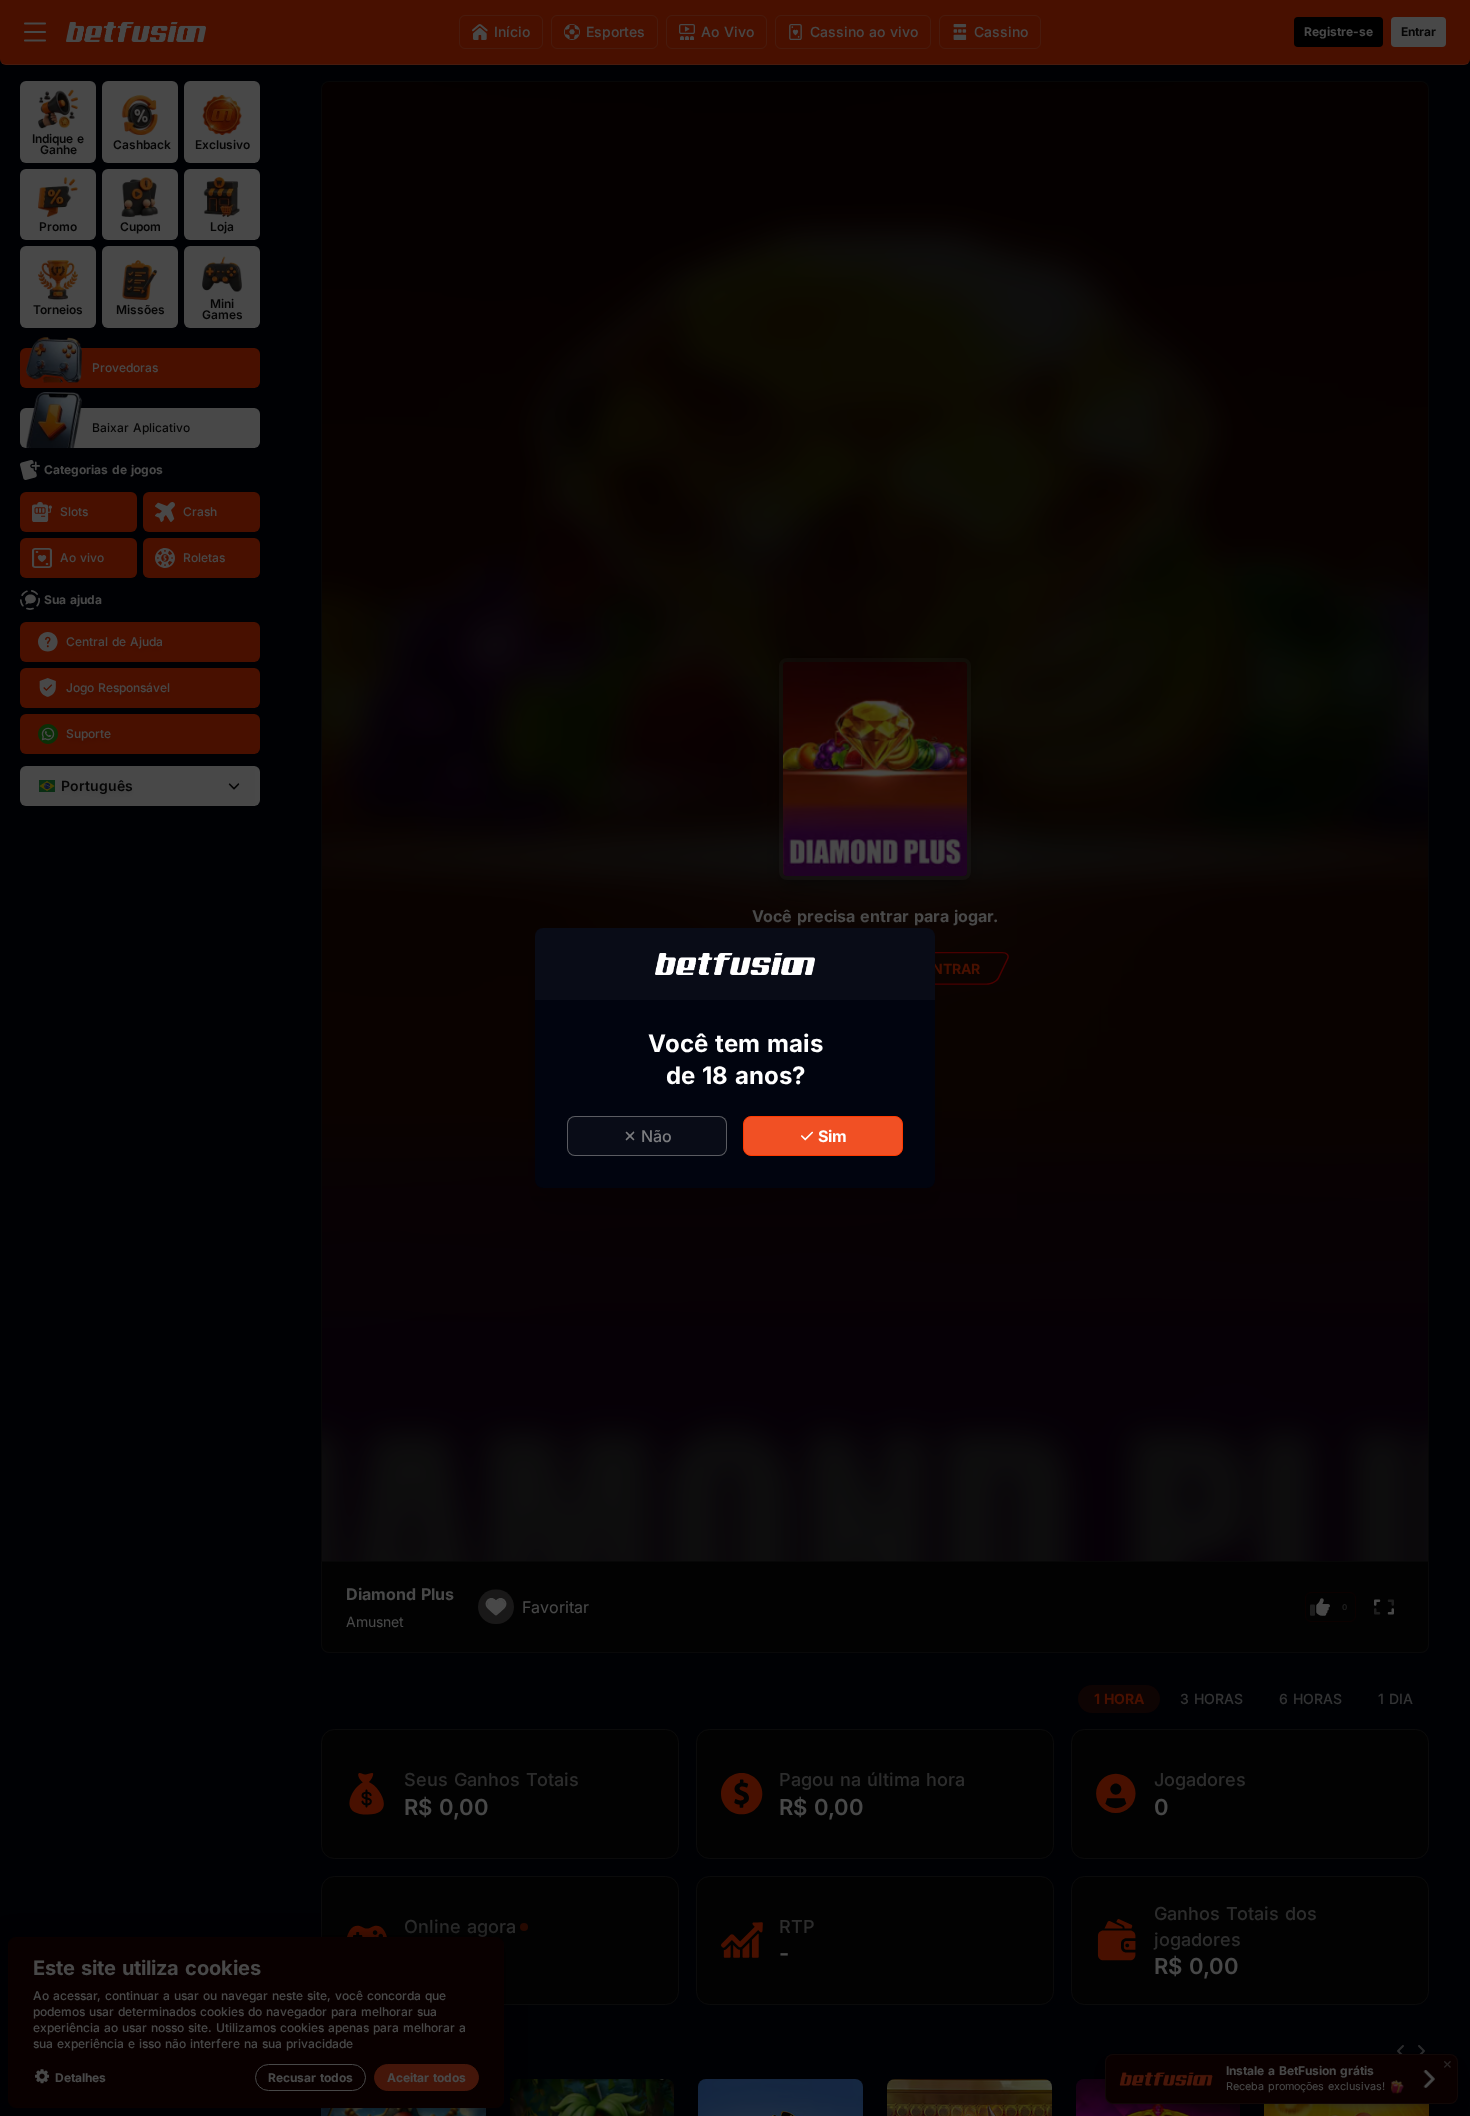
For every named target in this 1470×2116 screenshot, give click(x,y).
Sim (832, 1136)
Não (656, 1136)
